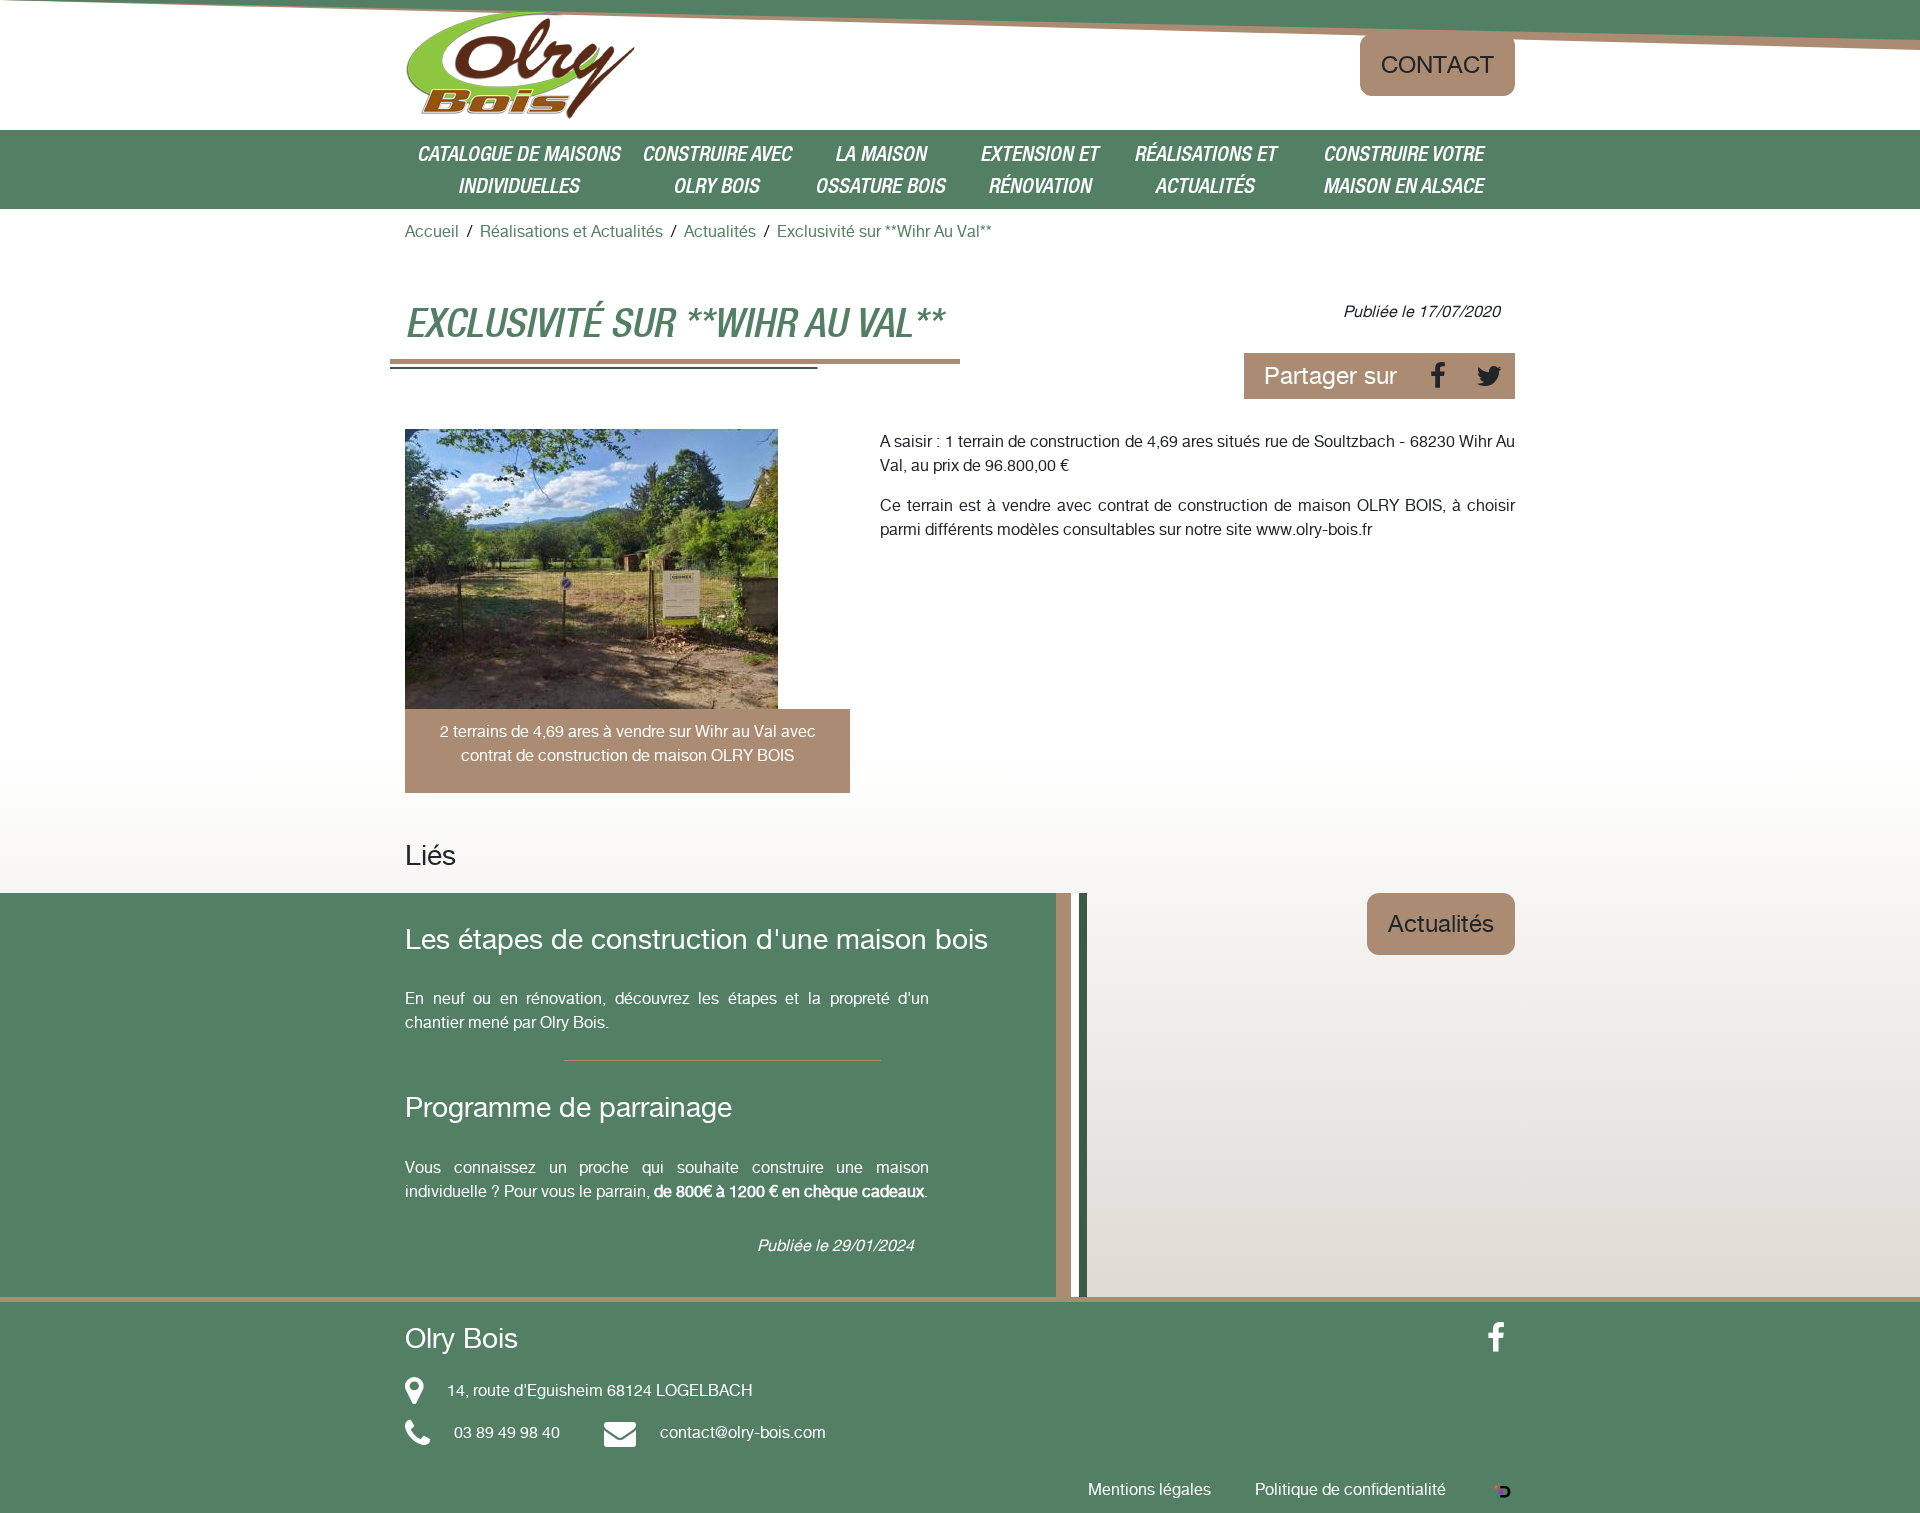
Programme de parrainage (568, 1107)
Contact (1437, 64)
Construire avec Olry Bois (716, 169)
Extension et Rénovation (1039, 169)
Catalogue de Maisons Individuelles (518, 169)
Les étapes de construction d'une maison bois (696, 939)
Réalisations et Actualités (1205, 169)
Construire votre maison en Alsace (1403, 169)
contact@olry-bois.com (743, 1432)
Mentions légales (1149, 1489)
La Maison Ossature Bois (880, 169)
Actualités (1441, 923)
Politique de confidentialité (1350, 1489)
